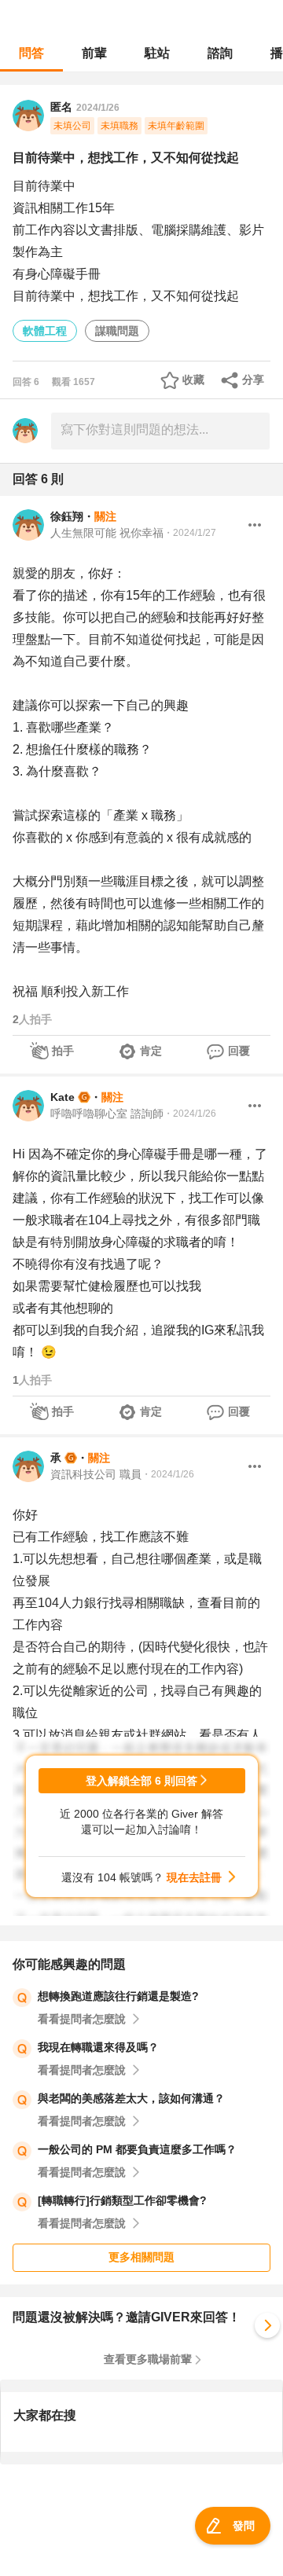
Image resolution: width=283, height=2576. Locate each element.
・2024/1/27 (190, 533)
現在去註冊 (194, 1877)
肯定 (151, 1051)
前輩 (94, 53)
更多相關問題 (141, 2257)
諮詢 (220, 53)
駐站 (157, 53)
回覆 (239, 1051)
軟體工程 (45, 331)
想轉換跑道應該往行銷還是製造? (118, 1996)
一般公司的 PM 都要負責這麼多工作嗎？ (137, 2149)
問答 (31, 53)
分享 (253, 380)
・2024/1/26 (190, 1114)
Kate (62, 1097)
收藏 (193, 380)
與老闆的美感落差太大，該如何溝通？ (131, 2098)
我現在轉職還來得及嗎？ (98, 2047)
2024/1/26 (98, 108)
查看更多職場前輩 (148, 2359)
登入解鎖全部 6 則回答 (141, 1781)
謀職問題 (117, 331)
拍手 (63, 1051)
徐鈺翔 (67, 516)
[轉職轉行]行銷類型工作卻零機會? (122, 2200)
